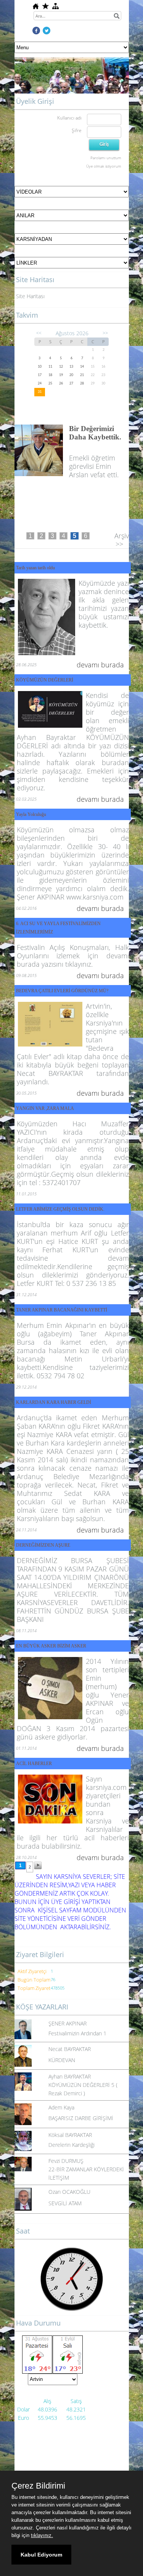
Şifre (77, 130)
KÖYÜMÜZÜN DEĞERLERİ (45, 686)
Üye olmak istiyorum (104, 166)
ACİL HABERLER (34, 1770)
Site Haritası (30, 296)
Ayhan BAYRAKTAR (70, 2083)
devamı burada (100, 671)
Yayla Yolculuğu (31, 820)
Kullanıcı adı (69, 118)
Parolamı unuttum (106, 158)
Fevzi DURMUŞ (66, 2167)
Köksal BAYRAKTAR (70, 2141)
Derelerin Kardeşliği (71, 2151)
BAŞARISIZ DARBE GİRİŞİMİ (81, 2124)
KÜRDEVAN (62, 2066)
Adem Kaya (61, 2113)
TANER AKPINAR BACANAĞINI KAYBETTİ (62, 1316)
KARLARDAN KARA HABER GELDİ (54, 1408)
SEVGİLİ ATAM (65, 2209)
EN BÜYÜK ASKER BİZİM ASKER (51, 1652)
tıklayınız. (42, 2535)
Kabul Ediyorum (41, 2555)
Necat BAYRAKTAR (70, 2055)
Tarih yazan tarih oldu (35, 574)
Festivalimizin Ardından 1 (77, 2039)
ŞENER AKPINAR (67, 2029)
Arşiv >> (122, 546)
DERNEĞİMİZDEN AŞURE (43, 1551)
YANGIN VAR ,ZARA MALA (45, 1114)
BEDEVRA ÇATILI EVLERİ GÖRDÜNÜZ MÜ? (62, 997)
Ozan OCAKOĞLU (69, 2198)
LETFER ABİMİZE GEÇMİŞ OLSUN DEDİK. (60, 1215)
